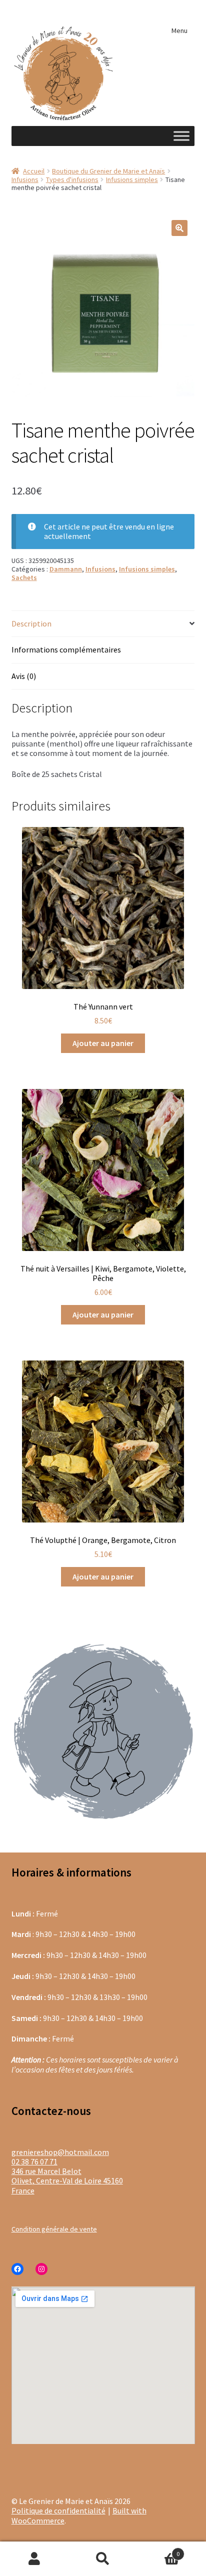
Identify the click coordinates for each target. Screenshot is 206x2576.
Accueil (34, 171)
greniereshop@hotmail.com (60, 2152)
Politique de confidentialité (58, 2510)
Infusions (25, 179)
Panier (159, 2550)
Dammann (66, 569)
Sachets (24, 577)
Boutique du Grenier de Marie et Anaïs (108, 171)
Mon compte (34, 2559)
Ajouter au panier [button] (103, 1043)
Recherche (103, 2559)
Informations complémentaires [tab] (66, 649)
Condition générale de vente (54, 2229)
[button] (179, 228)
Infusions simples (132, 179)
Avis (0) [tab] (24, 676)
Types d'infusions (72, 179)
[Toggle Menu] (181, 136)
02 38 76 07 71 (34, 2161)
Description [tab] (31, 623)
